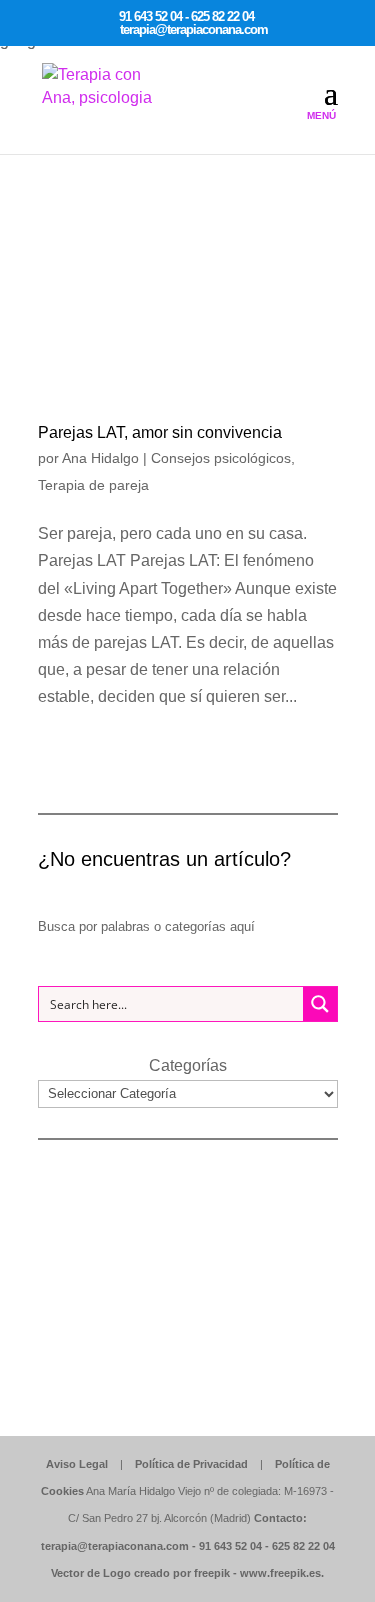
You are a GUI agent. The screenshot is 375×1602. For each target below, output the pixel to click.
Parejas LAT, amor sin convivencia (160, 432)
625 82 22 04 (303, 1546)
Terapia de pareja (93, 485)
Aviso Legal (77, 1464)
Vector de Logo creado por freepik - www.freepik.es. (187, 1573)
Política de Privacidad (191, 1464)
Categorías (188, 1065)
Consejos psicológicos (221, 458)
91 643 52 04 (230, 1546)
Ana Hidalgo (100, 458)
